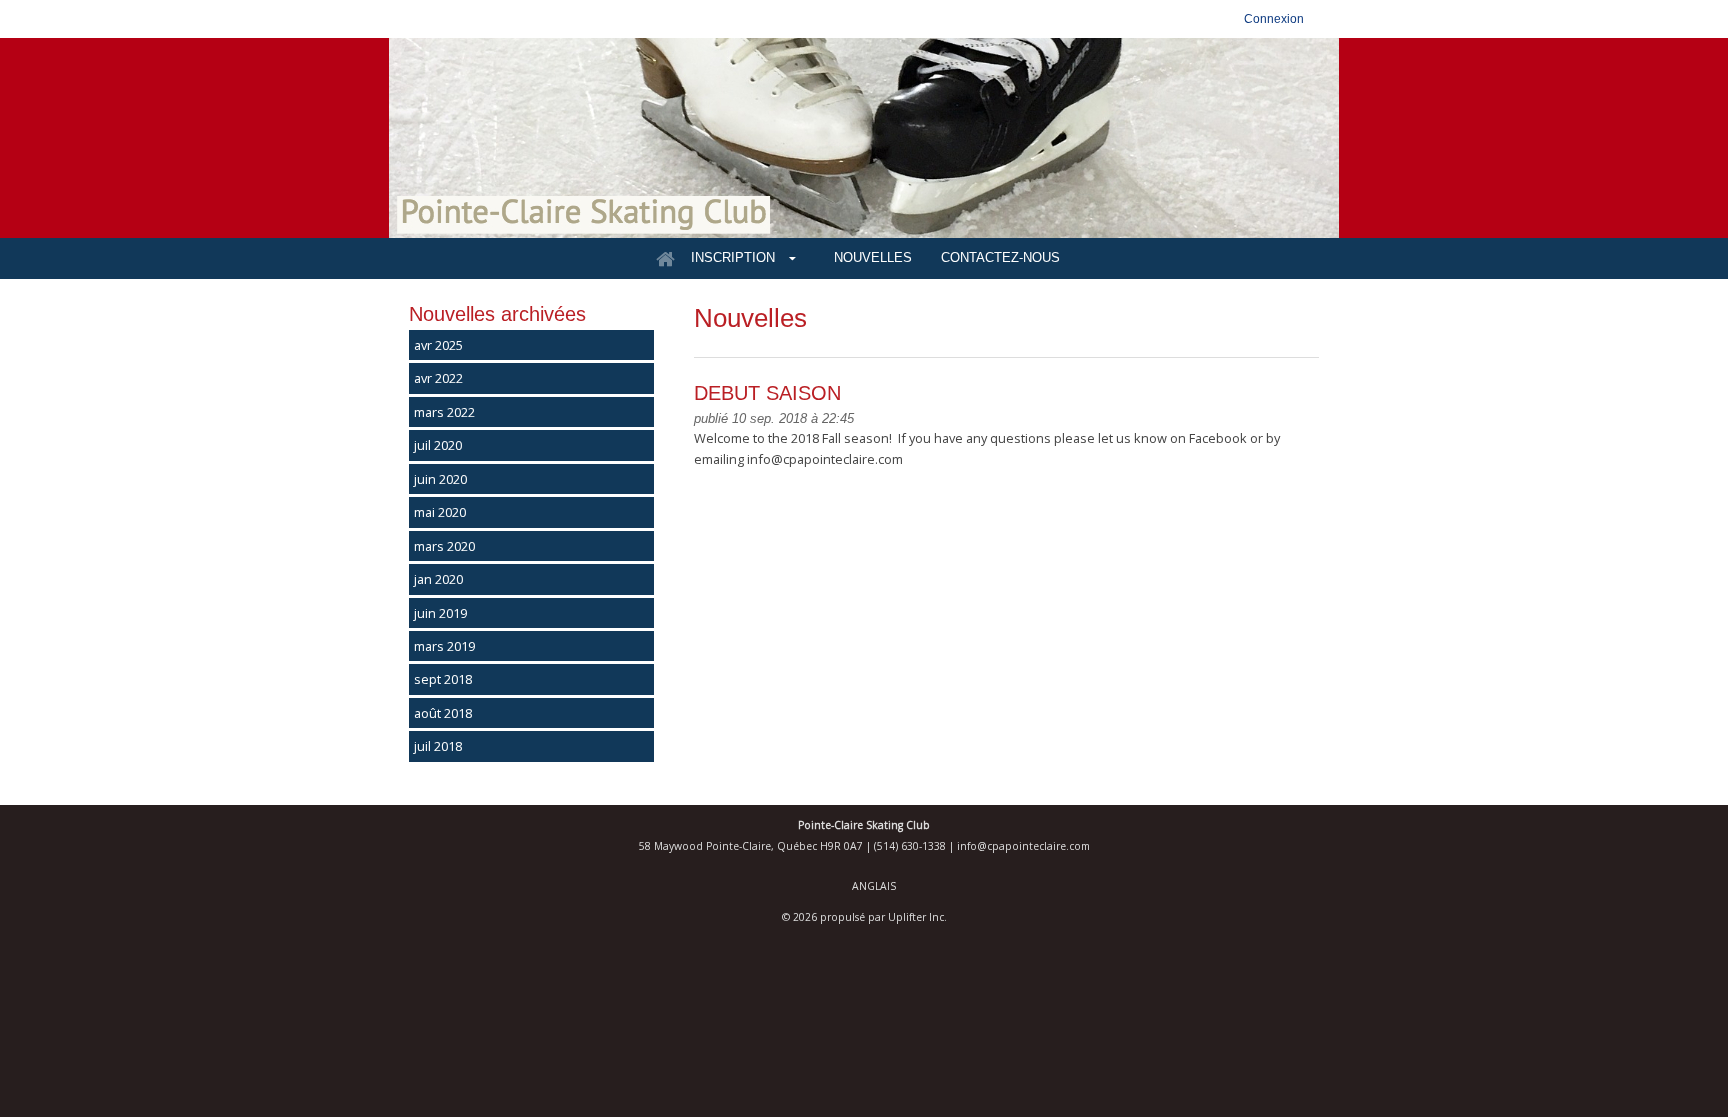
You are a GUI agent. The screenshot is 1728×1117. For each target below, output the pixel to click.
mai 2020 (440, 512)
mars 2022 (444, 412)
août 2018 (443, 713)
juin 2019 (440, 613)
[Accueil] (665, 259)
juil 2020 (438, 445)
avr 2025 (438, 345)
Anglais (874, 886)
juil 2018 (438, 746)
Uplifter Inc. (917, 917)
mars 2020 (444, 546)
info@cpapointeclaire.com (1023, 846)
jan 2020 (438, 579)
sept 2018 (443, 679)
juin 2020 (440, 479)
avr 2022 (438, 378)
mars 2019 (444, 646)
